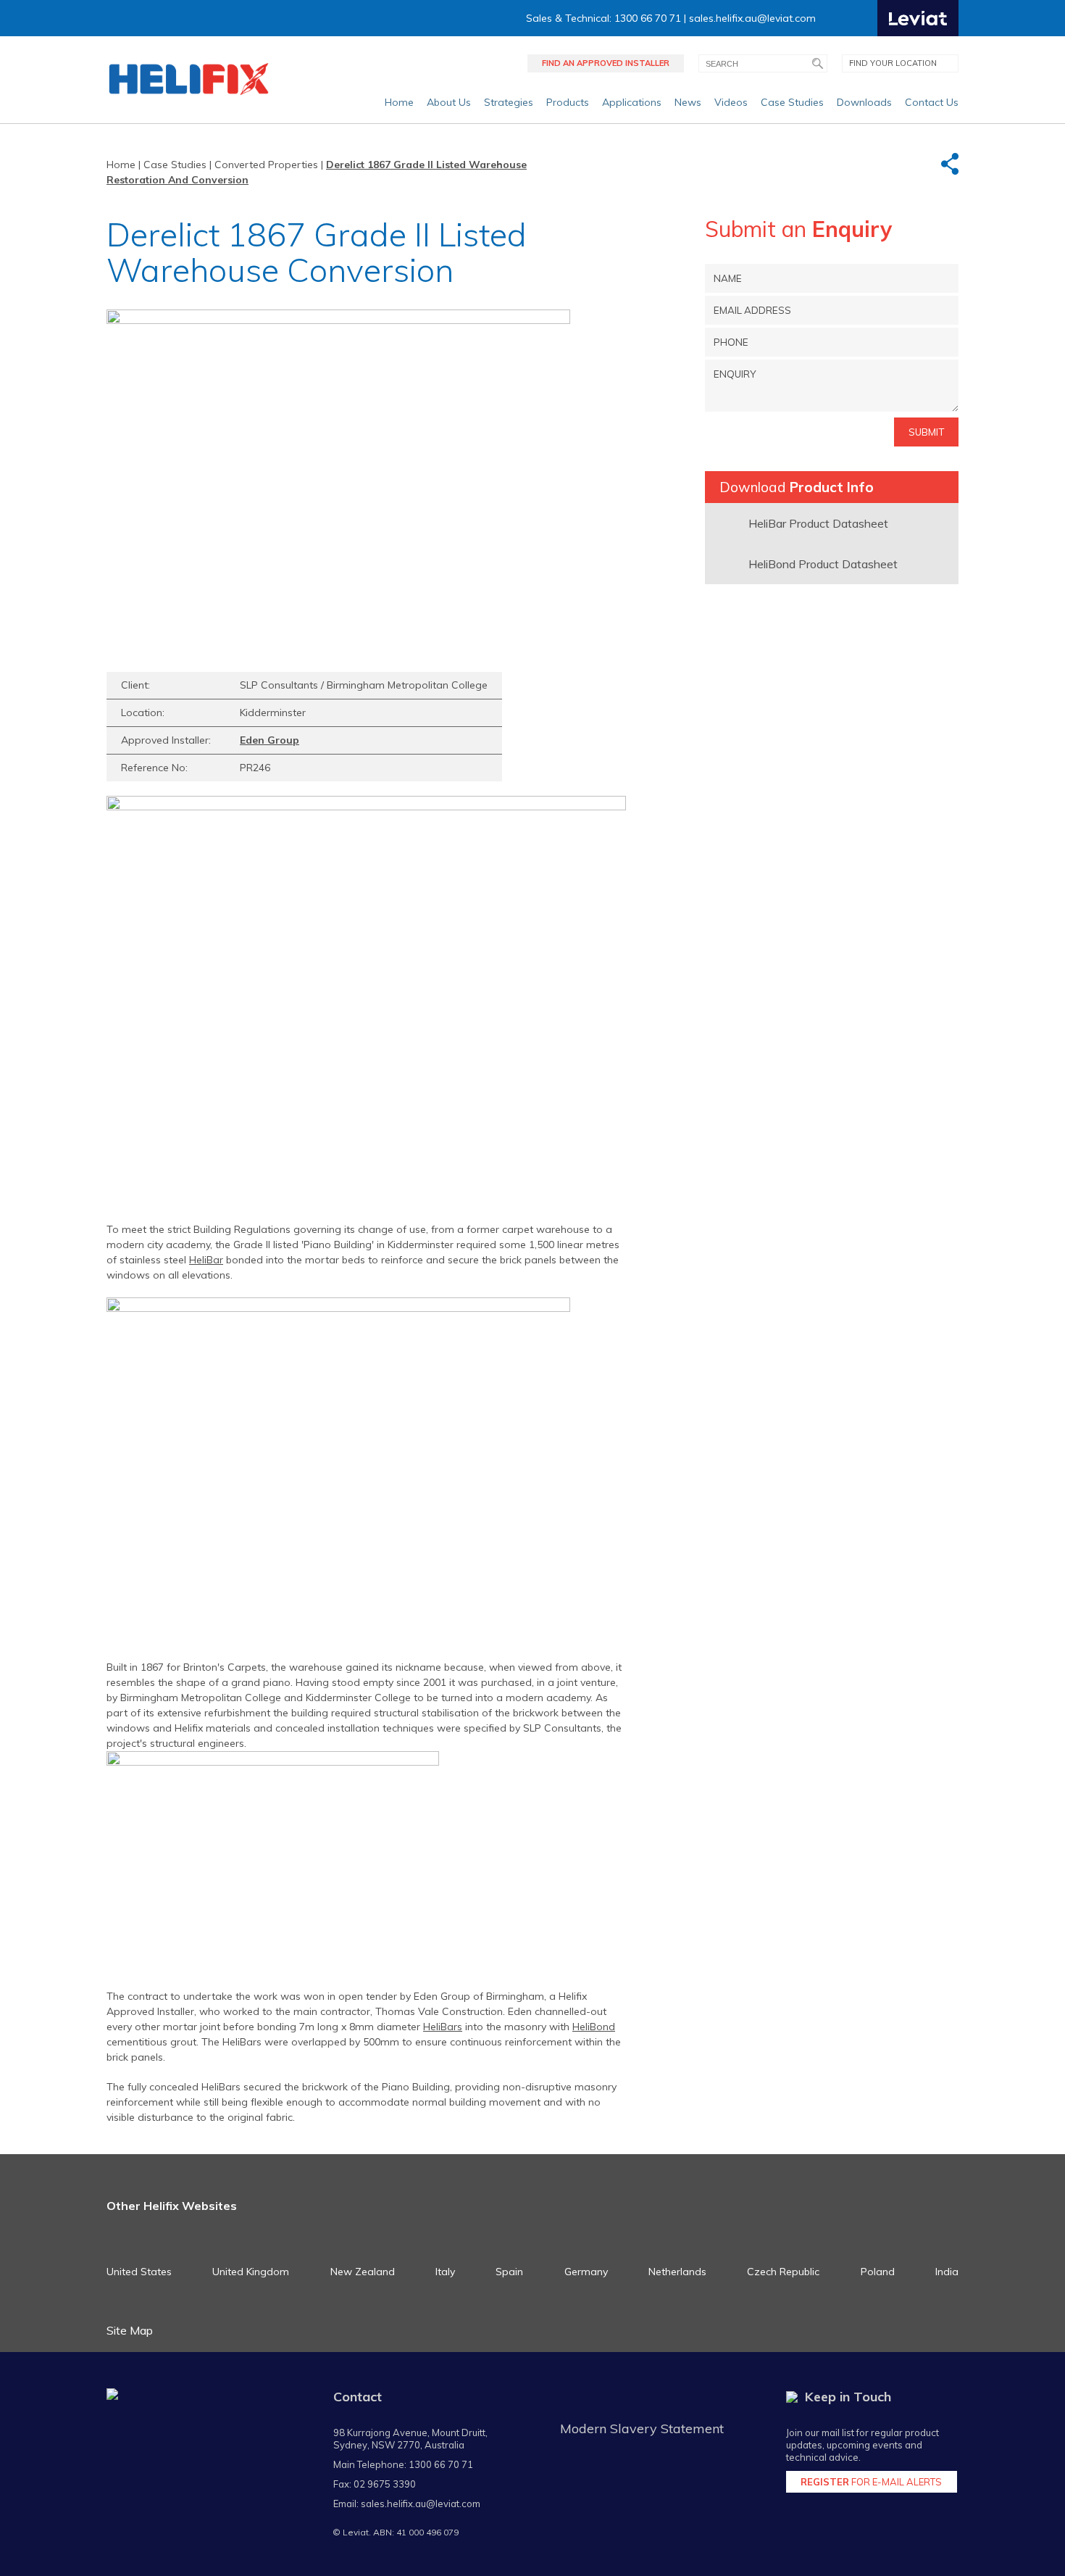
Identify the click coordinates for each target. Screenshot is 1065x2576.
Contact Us (932, 102)
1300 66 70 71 (441, 2464)
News (688, 102)
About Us (449, 102)
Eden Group (270, 740)
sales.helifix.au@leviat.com (752, 18)
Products (568, 102)
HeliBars (443, 2027)
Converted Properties (266, 165)
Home (399, 102)
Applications (632, 102)
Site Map (130, 2330)
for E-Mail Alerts (871, 2482)
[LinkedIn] (865, 18)
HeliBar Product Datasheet (818, 523)
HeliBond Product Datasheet (823, 564)
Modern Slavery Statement (642, 2428)
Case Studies (792, 102)
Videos (731, 102)
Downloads (864, 102)
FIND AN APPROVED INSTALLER (606, 63)
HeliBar (206, 1260)
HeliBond (594, 2027)
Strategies (509, 102)
